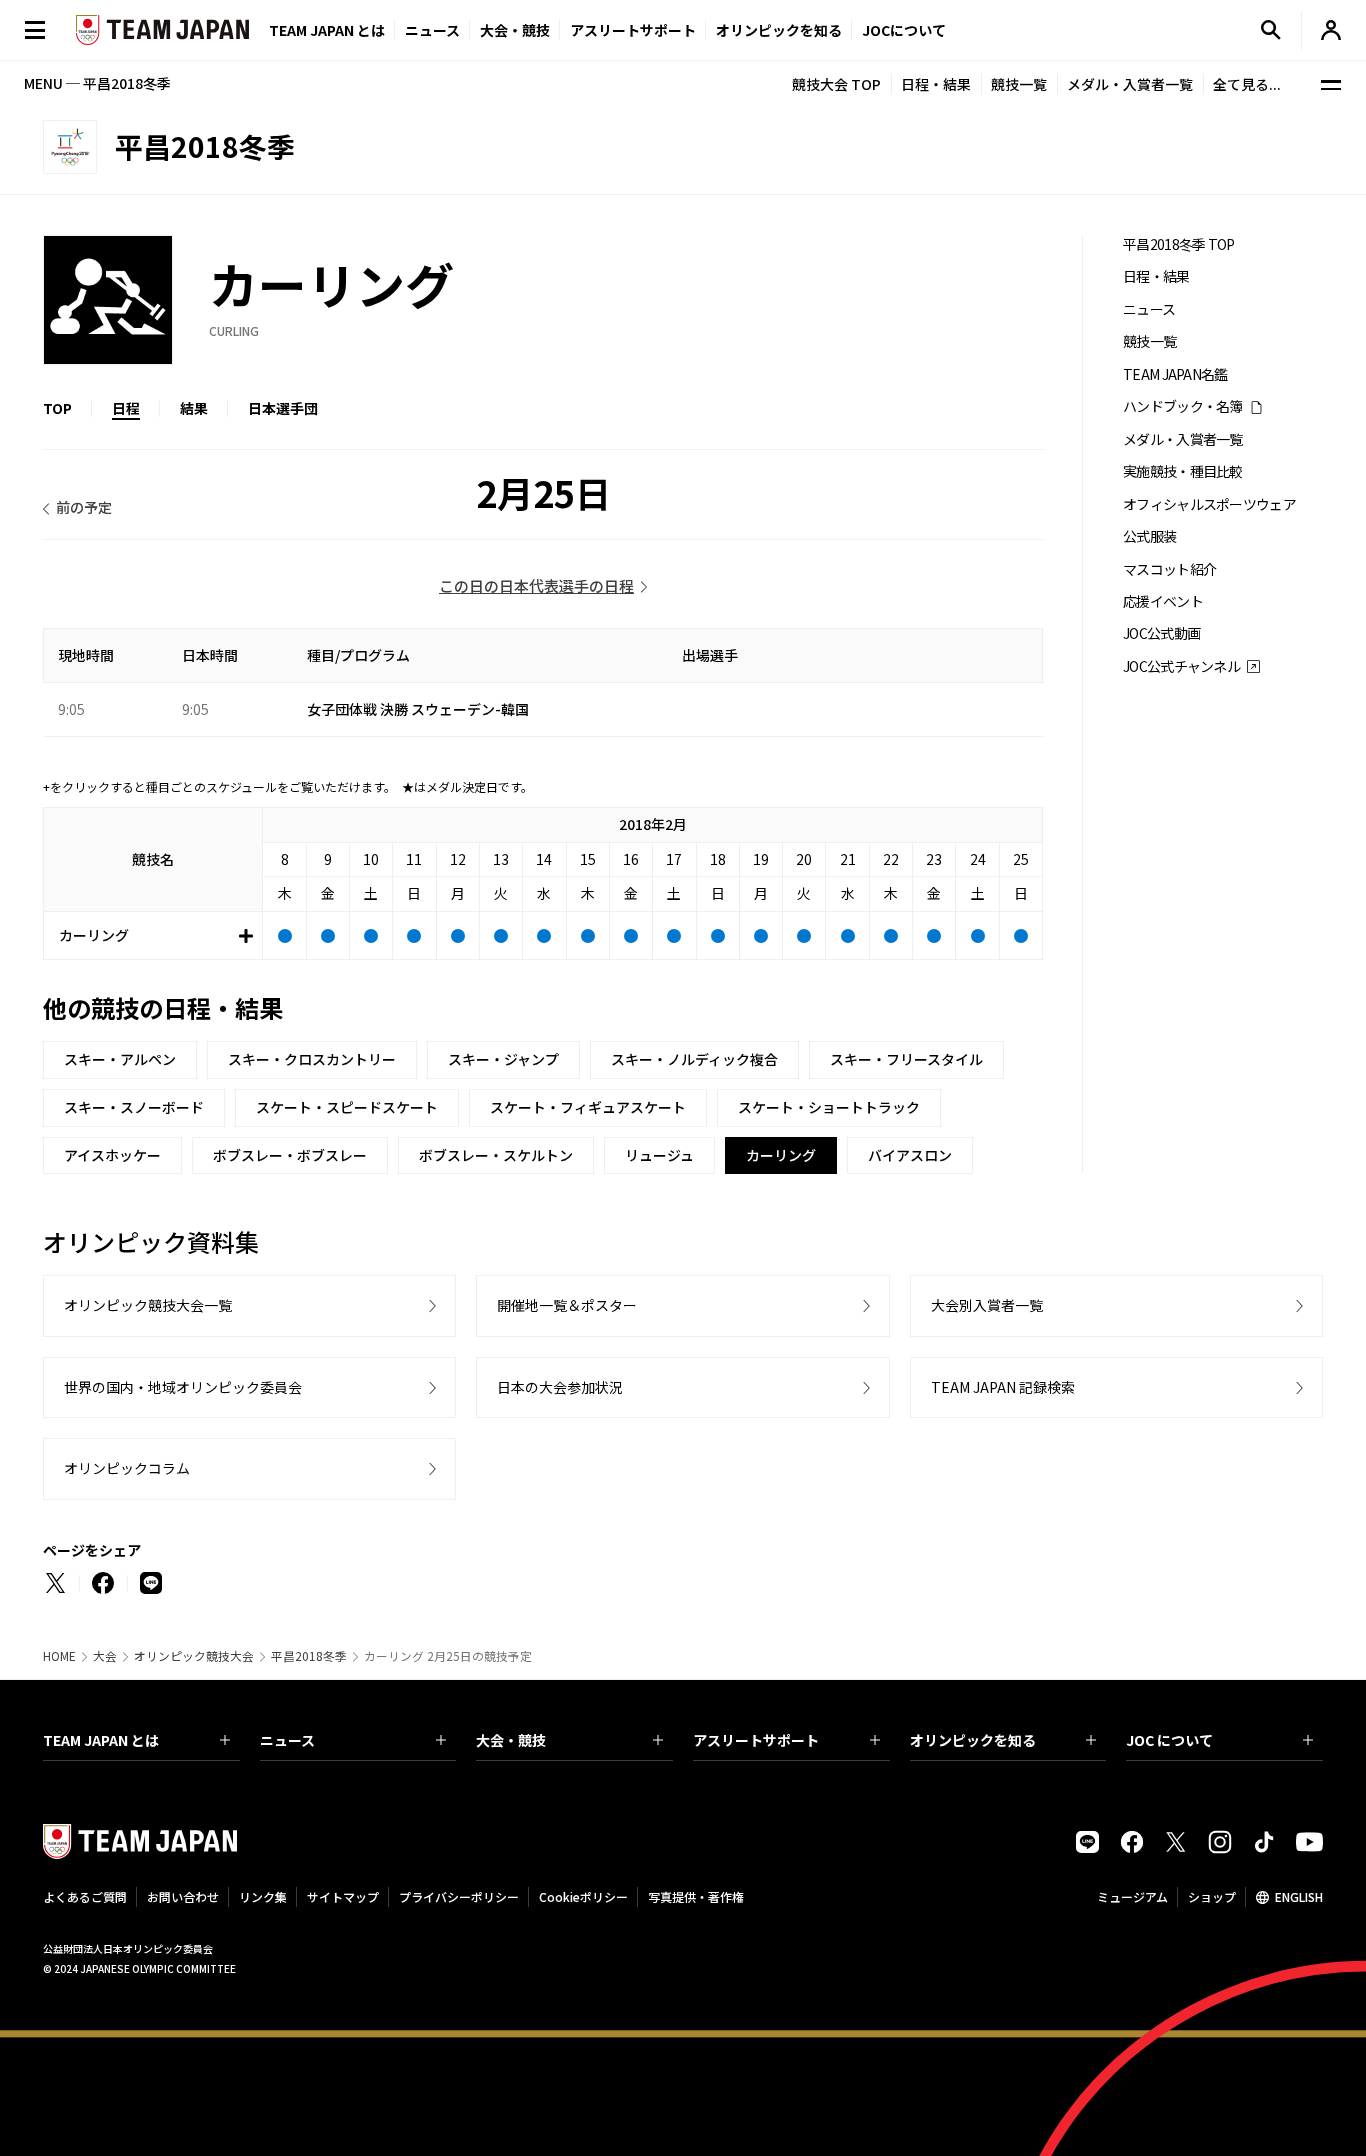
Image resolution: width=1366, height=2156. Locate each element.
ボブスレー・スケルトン (496, 1155)
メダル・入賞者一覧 (1130, 84)
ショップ (1212, 1896)
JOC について (1169, 1740)
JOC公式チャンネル (1181, 666)
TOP (57, 408)
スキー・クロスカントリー (312, 1059)
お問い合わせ (183, 1896)
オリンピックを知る (779, 30)
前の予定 (84, 507)
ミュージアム (1132, 1896)
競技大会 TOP (836, 84)
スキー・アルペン (120, 1059)
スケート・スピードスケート (347, 1107)
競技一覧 (1019, 84)
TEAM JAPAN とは (101, 1740)
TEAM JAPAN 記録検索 (1003, 1387)
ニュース (432, 30)
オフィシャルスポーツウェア (1209, 504)
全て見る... (1247, 84)
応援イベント (1163, 601)
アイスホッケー (112, 1155)
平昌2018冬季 (309, 1656)
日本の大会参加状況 (560, 1387)
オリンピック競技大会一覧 (148, 1305)
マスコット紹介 (1169, 569)
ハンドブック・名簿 (1183, 406)
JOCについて (904, 30)
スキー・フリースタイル (906, 1059)
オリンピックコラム (127, 1468)
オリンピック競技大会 (194, 1656)
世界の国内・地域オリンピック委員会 (183, 1387)
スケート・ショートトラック (829, 1107)
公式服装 (1149, 536)
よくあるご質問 (85, 1896)
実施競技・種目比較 (1183, 471)
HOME (59, 1656)
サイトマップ (343, 1896)
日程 (126, 408)
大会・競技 (511, 1740)
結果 (194, 408)
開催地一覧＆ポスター (567, 1305)
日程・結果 (936, 84)
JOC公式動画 (1161, 633)
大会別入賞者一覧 (987, 1305)
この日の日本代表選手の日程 (536, 585)
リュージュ (659, 1155)
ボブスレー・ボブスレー (290, 1155)
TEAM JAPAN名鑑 (1175, 374)
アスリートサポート (633, 30)
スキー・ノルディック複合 (694, 1059)
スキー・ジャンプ (503, 1059)
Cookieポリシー (583, 1896)
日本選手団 (283, 408)
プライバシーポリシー (459, 1896)
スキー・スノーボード (134, 1107)
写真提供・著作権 (696, 1896)
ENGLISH (1299, 1896)
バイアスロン (910, 1155)
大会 (105, 1656)
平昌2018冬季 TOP (1179, 244)
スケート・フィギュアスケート (588, 1107)
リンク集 (263, 1896)
